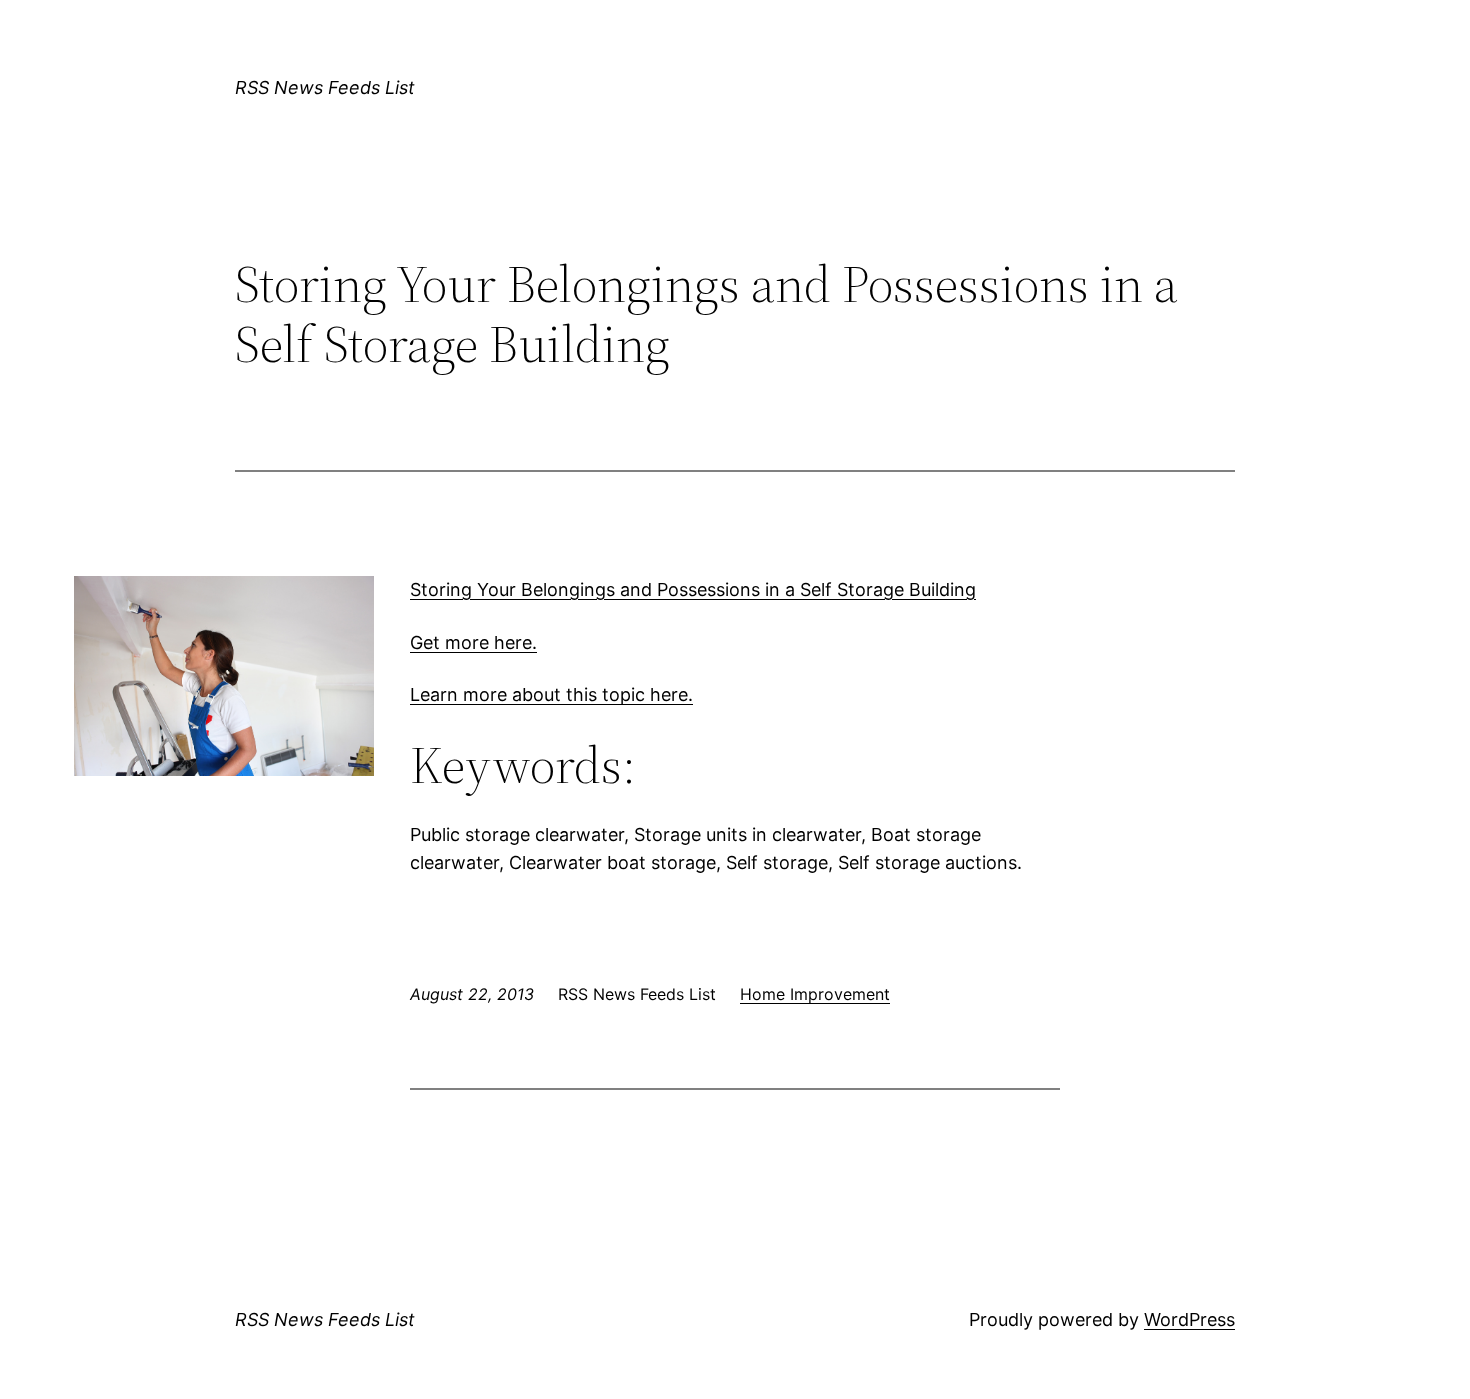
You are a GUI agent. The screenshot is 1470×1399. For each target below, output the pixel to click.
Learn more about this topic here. (551, 694)
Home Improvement (815, 994)
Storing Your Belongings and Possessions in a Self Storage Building (693, 589)
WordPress (1189, 1319)
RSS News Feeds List (325, 87)
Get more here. (473, 642)
